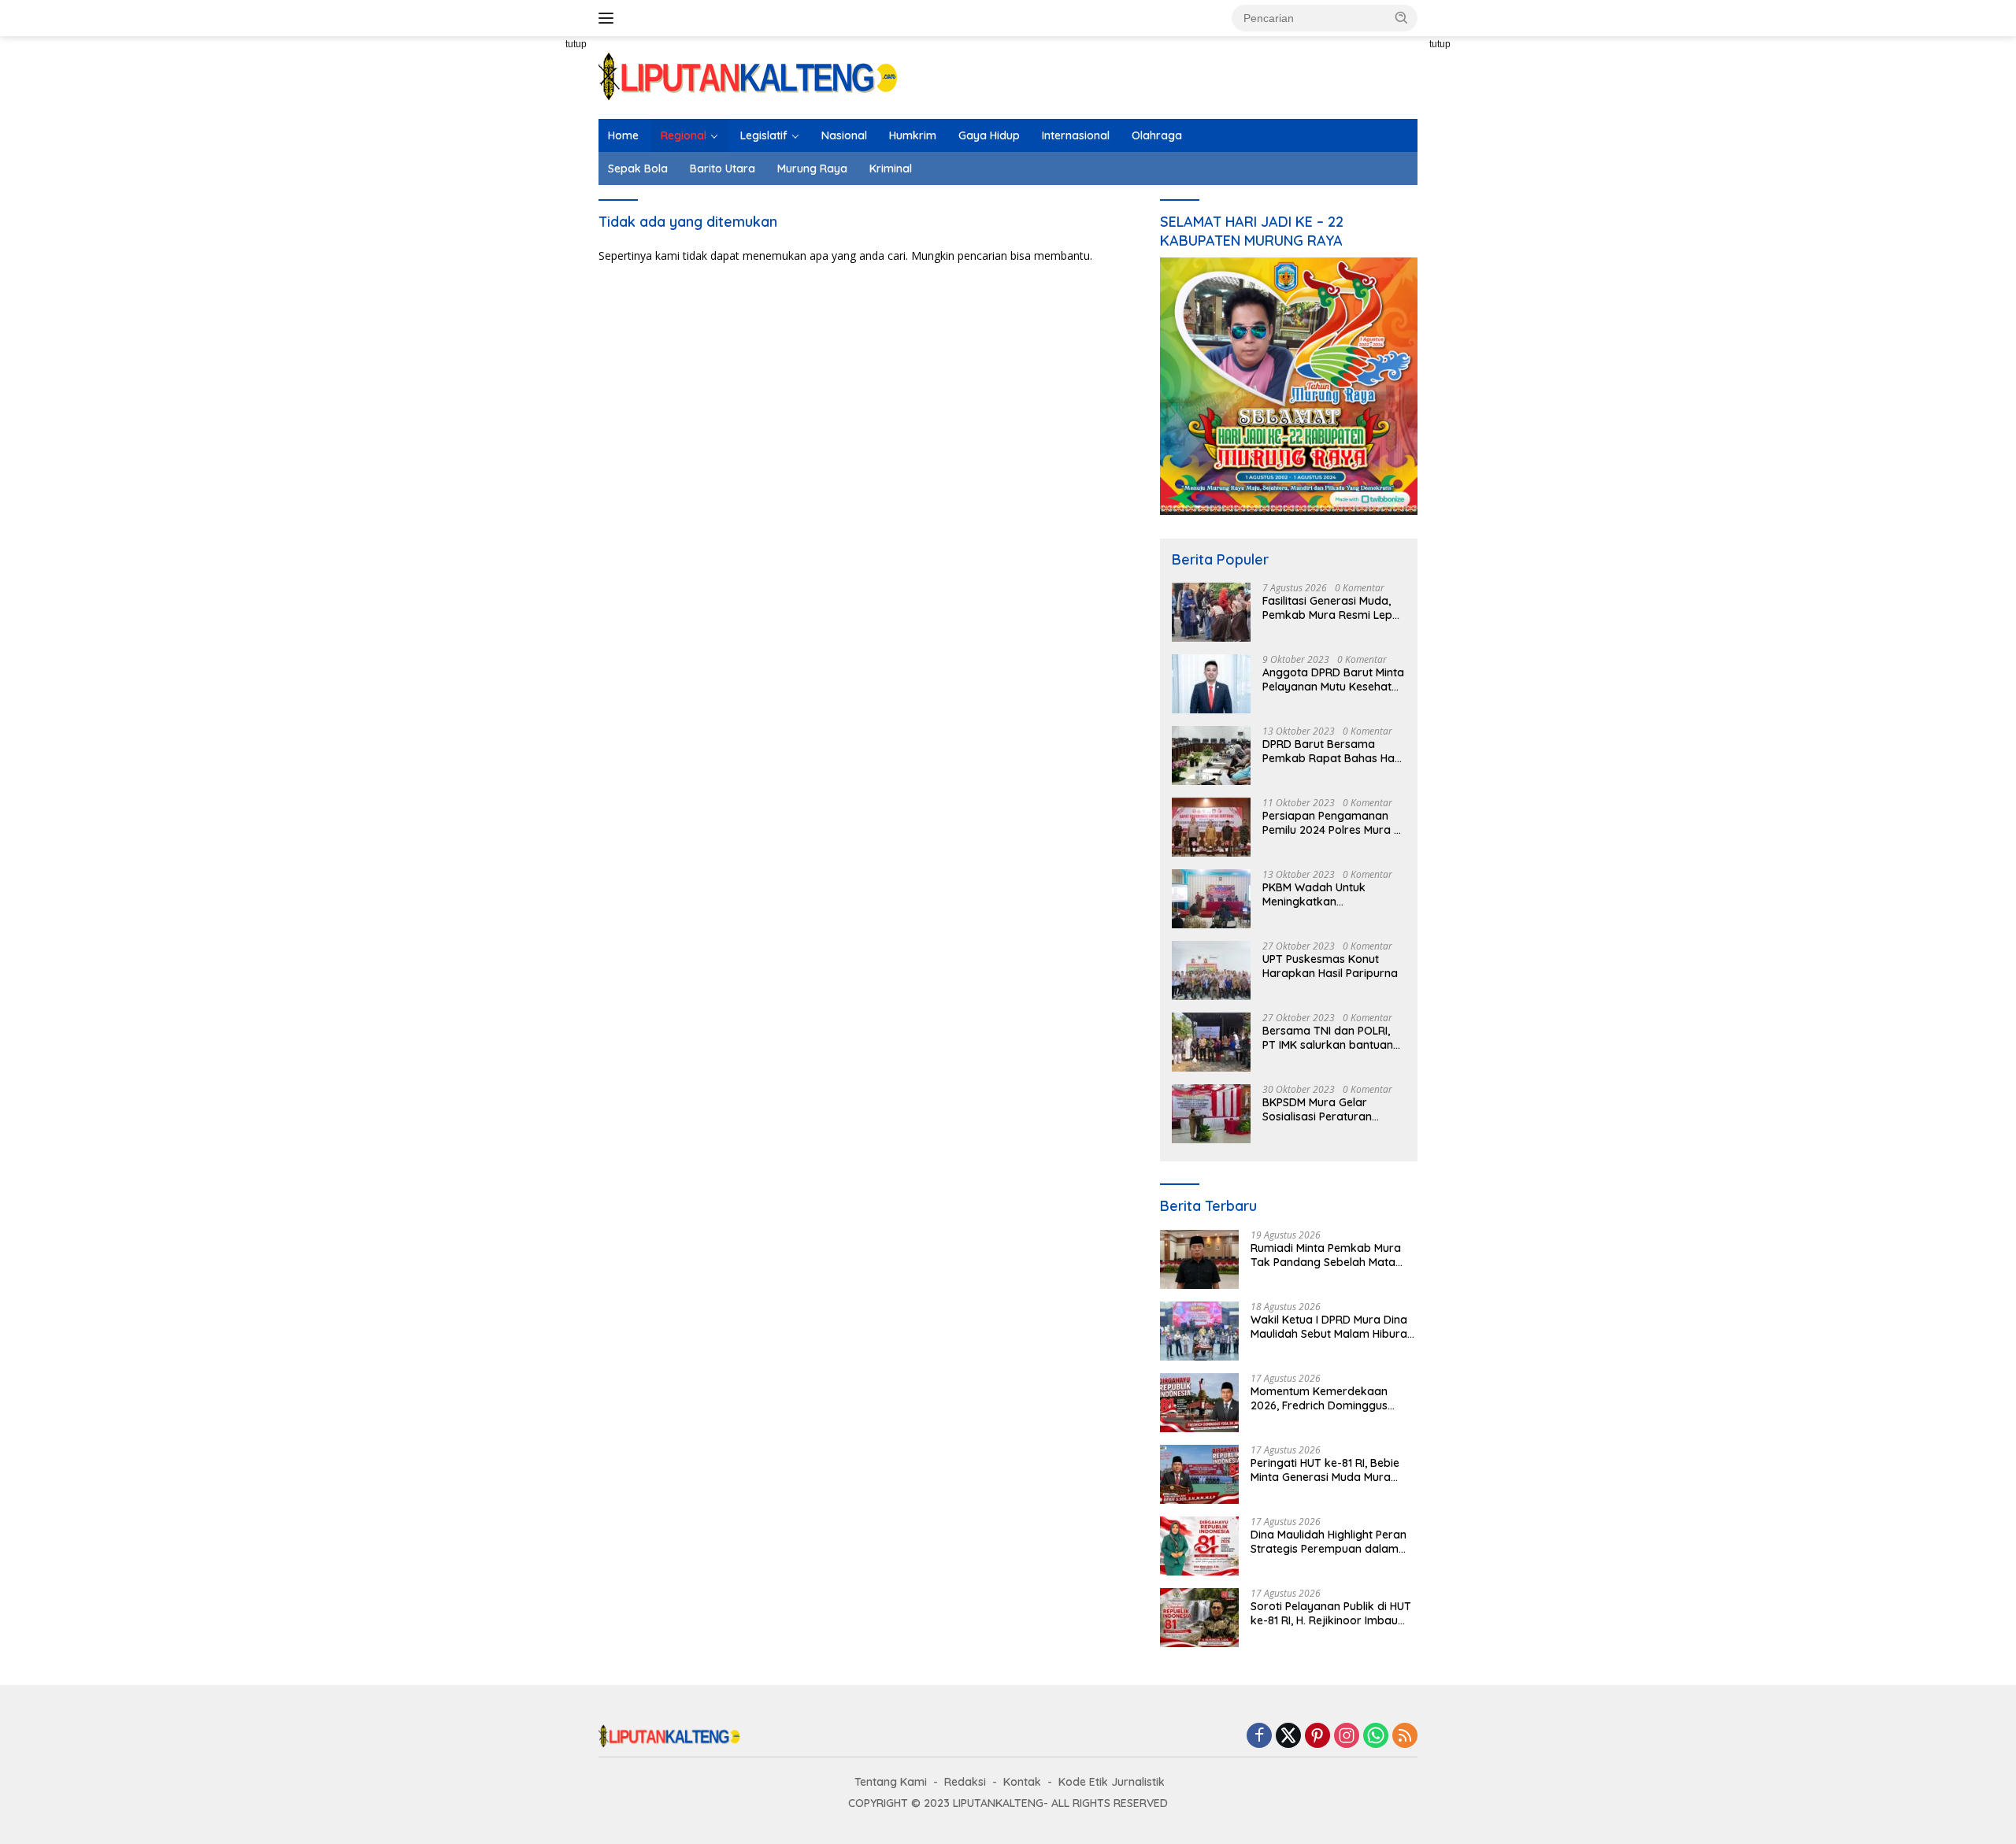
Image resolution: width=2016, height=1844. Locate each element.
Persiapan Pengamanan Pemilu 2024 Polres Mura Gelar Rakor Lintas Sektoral (1328, 823)
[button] (1402, 17)
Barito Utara (723, 168)
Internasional (1076, 135)
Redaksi (965, 1782)
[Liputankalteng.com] (748, 76)
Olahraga (1157, 135)
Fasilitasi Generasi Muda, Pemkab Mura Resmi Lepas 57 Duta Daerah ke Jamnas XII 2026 (1334, 608)
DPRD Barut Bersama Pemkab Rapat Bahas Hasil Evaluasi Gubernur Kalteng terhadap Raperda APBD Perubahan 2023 (1334, 751)
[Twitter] (1288, 1737)
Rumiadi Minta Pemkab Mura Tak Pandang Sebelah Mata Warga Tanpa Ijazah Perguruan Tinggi (1334, 1255)
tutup (576, 44)
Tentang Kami (891, 1782)
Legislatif (764, 135)
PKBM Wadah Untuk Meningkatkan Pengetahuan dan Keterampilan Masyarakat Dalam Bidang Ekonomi (1331, 894)
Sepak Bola (638, 168)
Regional (684, 135)
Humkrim (913, 135)
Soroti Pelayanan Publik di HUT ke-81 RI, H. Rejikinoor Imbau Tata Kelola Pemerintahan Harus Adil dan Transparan (1331, 1613)
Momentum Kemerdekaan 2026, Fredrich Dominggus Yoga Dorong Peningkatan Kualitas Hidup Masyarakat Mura (1321, 1398)
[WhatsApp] (1376, 1737)
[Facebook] (1259, 1737)
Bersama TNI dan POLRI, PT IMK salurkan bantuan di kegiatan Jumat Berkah (1331, 1038)
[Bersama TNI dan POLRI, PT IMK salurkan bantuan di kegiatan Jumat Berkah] (1211, 1042)
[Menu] (609, 18)
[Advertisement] (543, 323)
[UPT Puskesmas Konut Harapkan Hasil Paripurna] (1211, 970)
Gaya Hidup (989, 135)
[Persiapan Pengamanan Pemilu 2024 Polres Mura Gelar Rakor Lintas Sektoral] (1211, 827)
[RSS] (1405, 1737)
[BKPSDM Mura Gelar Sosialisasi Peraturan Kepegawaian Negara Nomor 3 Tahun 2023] (1211, 1114)
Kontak (1022, 1782)
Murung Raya (812, 168)
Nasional (844, 135)
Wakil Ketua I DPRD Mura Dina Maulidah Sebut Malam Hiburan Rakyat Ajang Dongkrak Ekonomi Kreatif (1332, 1327)
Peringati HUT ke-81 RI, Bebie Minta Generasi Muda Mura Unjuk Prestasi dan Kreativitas (1329, 1470)
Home (623, 135)
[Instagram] (1347, 1737)
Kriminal (891, 168)
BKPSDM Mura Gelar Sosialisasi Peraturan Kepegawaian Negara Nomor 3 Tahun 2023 (1320, 1109)
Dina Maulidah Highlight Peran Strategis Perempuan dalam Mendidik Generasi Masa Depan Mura (1333, 1542)
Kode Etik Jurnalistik (1112, 1782)
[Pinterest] (1317, 1737)
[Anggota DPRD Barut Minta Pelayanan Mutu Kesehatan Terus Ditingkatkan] (1211, 684)
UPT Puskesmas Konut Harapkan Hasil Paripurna (1330, 966)
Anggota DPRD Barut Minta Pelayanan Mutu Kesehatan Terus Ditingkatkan (1334, 679)
